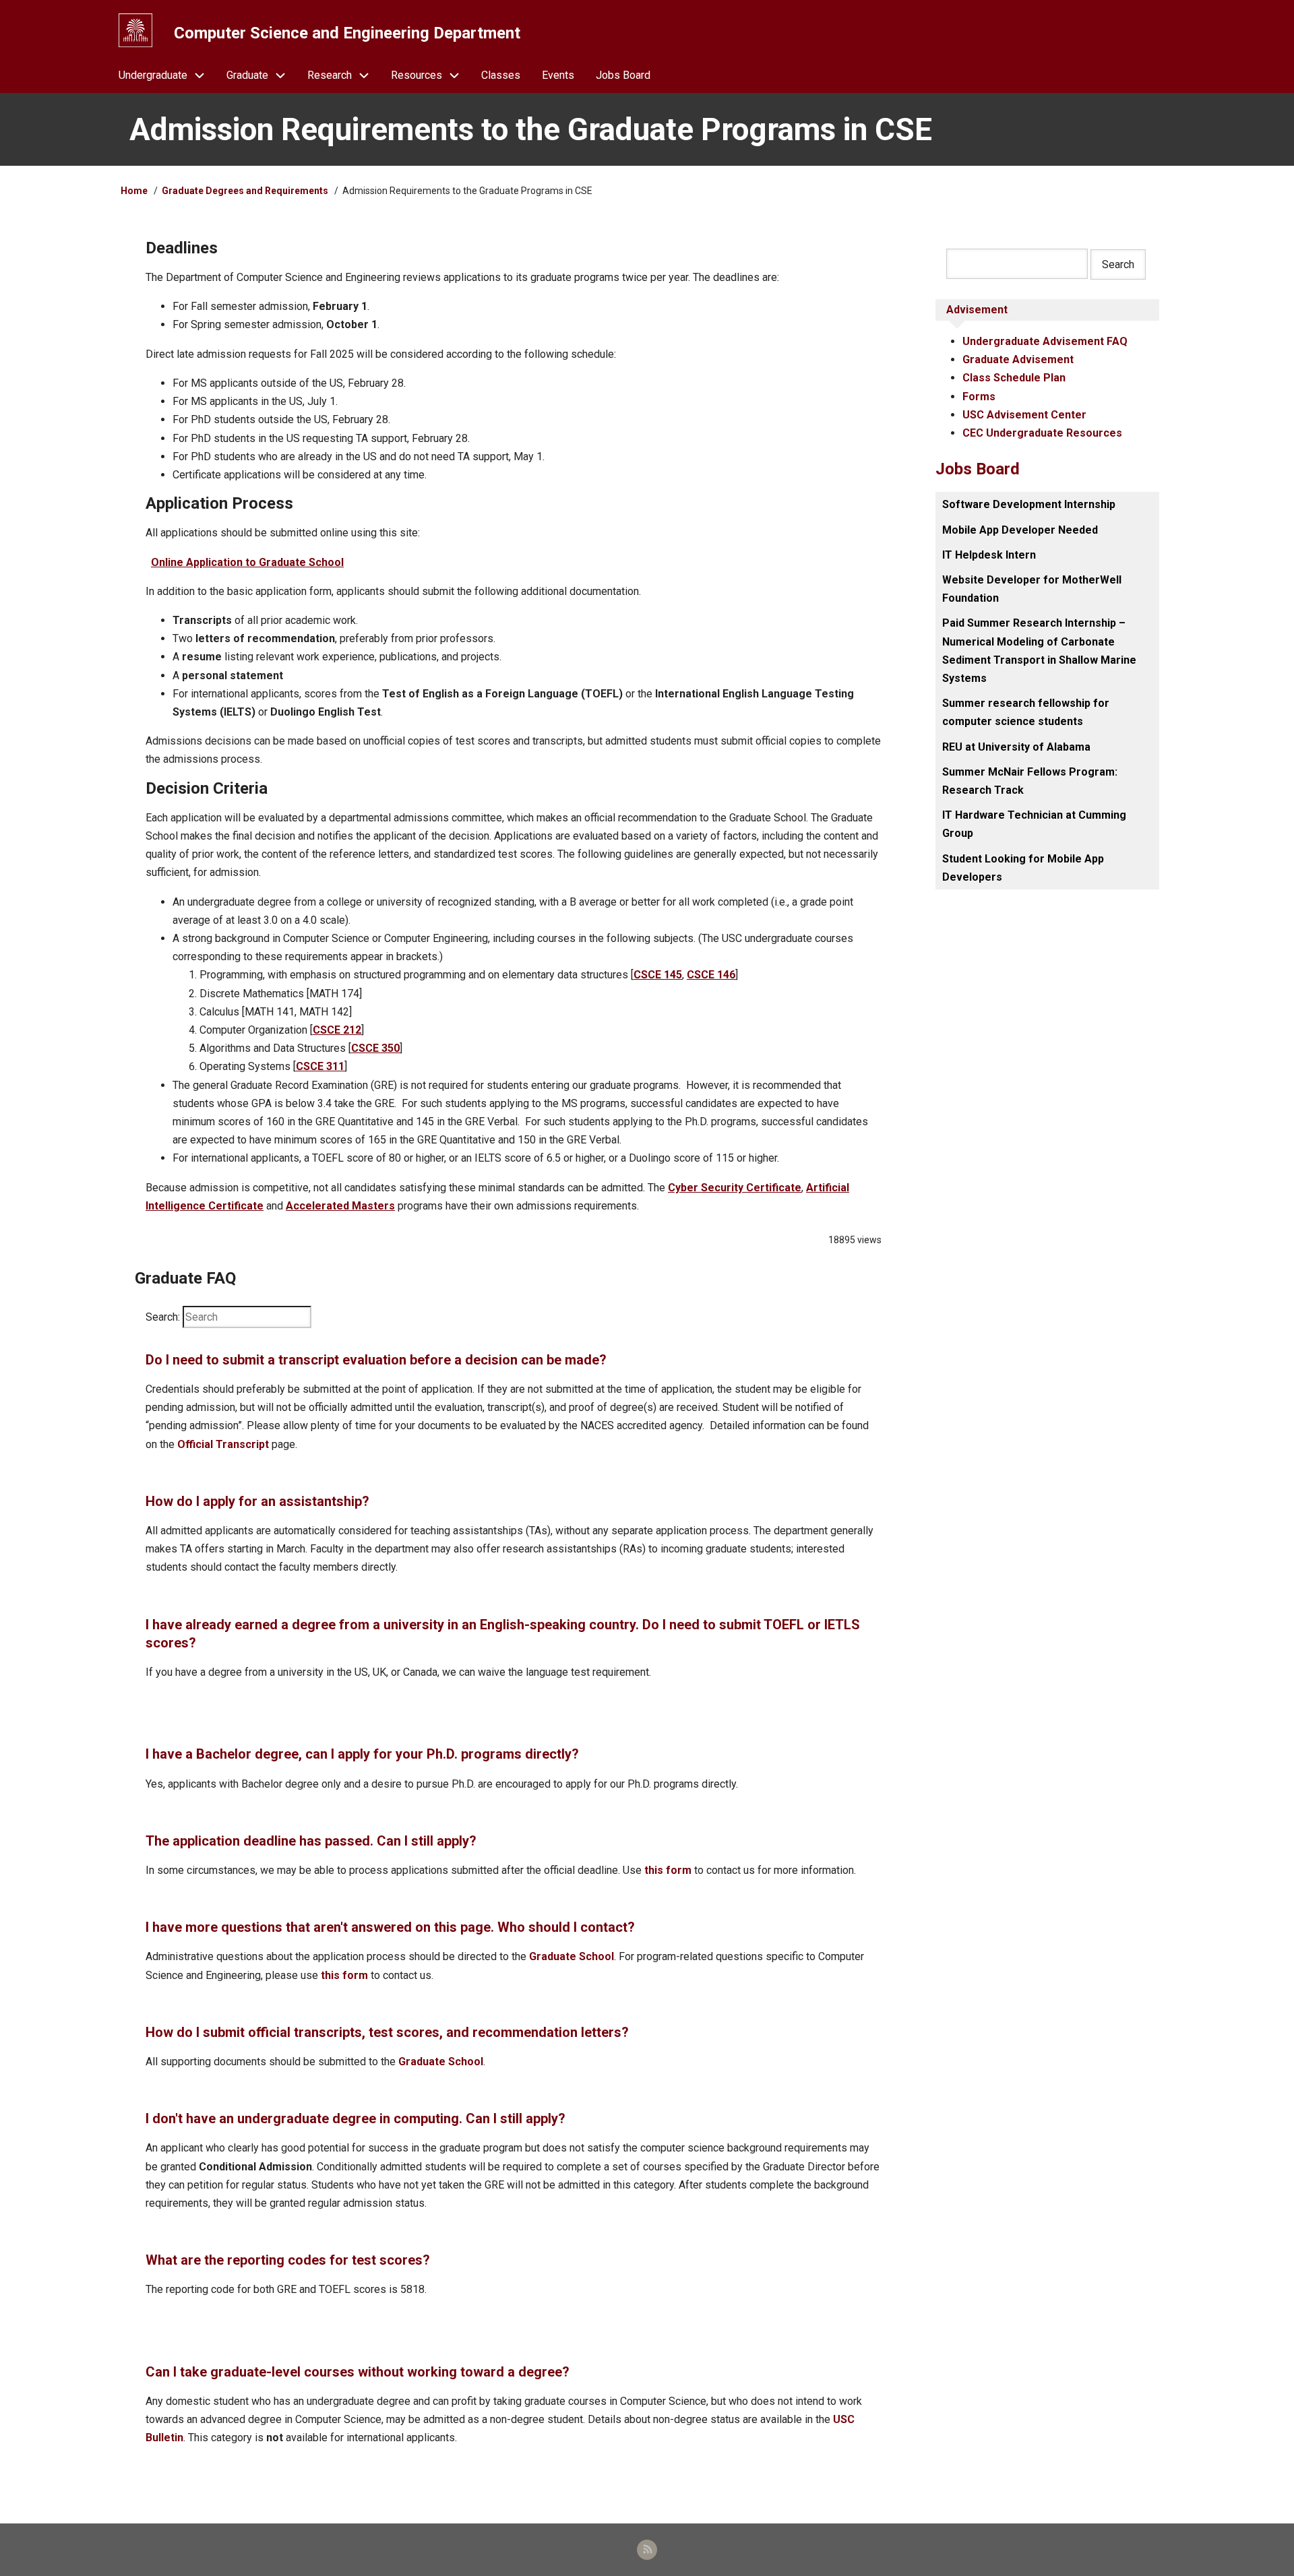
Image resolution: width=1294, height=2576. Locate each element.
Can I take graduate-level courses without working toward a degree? (358, 2372)
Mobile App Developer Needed (1020, 530)
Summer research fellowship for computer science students (1026, 712)
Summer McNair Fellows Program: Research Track (1030, 781)
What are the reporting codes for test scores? (288, 2260)
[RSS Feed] (647, 2550)
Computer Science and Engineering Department (347, 33)
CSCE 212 (337, 1030)
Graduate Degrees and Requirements (245, 191)
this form (668, 1870)
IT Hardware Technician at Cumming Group (1034, 824)
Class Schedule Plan (1014, 378)
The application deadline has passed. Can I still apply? (311, 1841)
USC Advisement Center (1024, 415)
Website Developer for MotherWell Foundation (1032, 589)
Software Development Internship (1029, 504)
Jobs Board (978, 469)
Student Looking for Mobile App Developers (1023, 868)
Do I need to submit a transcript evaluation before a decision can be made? (376, 1360)
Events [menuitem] (558, 75)
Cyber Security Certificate (735, 1188)
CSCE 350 (375, 1048)
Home (134, 191)
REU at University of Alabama (1016, 747)
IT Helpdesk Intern (989, 555)
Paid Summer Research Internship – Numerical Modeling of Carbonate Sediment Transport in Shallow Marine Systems (1039, 651)
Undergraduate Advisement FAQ (1045, 341)
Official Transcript (223, 1444)
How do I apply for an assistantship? (257, 1501)
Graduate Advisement (1018, 359)
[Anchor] (138, 248)
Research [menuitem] (330, 75)
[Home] (135, 30)
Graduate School (572, 1956)
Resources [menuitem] (417, 75)
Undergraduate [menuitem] (153, 75)
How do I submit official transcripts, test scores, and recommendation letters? (387, 2032)
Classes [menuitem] (501, 75)
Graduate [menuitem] (247, 75)
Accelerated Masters (340, 1206)
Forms (979, 397)
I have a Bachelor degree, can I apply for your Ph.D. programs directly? (362, 1754)
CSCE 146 (711, 975)
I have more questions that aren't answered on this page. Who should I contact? (390, 1927)
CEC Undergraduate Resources (1042, 433)
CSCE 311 (320, 1066)
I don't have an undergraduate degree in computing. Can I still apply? (356, 2118)
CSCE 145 (658, 975)
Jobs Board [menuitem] (623, 75)
